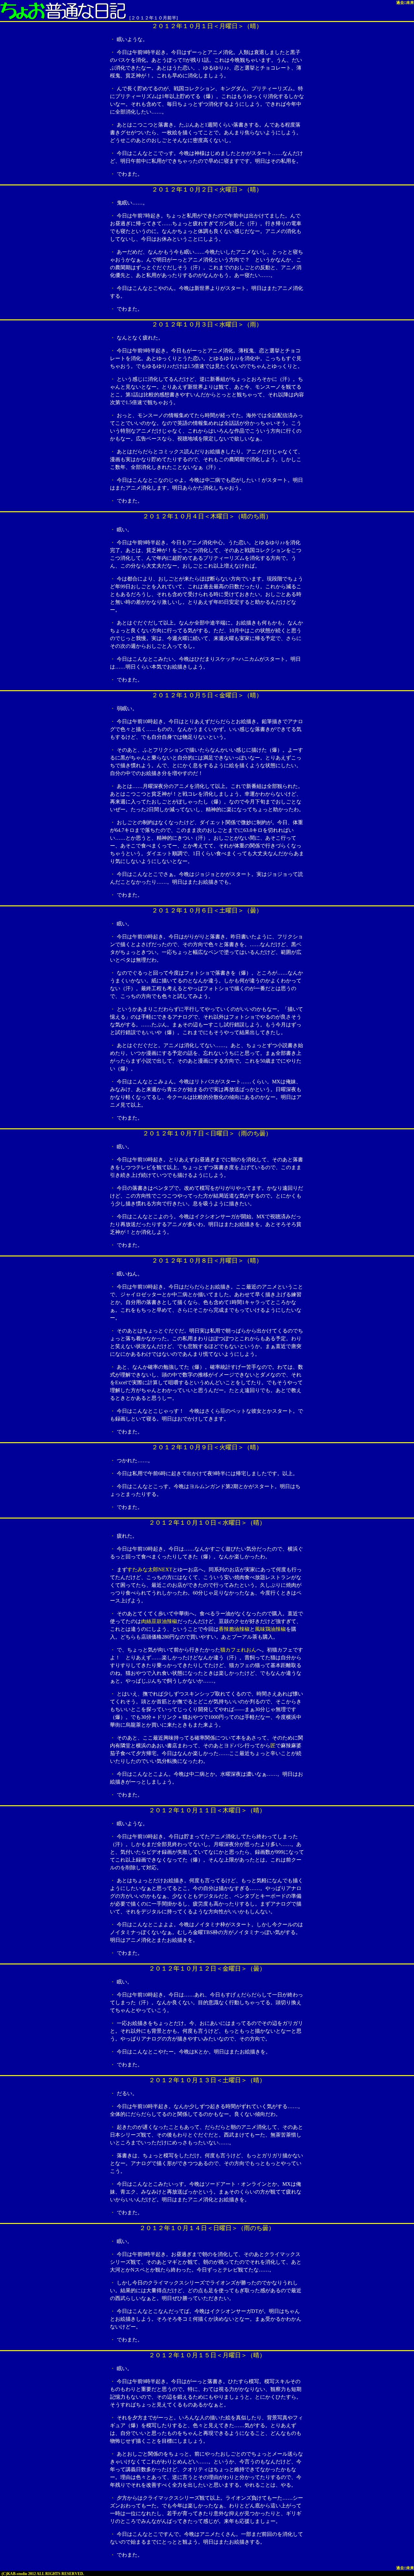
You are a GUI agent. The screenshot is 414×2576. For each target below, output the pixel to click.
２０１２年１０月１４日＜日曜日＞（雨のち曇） (207, 2228)
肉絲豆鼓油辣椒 (159, 1621)
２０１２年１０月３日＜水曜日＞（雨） (207, 324)
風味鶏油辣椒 (270, 1629)
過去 (400, 3)
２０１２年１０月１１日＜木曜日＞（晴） (207, 1810)
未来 (410, 3)
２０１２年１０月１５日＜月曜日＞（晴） (207, 2355)
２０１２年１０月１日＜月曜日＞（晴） (207, 26)
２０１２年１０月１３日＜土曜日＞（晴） (207, 2080)
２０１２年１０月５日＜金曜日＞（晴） (207, 695)
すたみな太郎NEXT (150, 1570)
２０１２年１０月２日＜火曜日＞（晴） (207, 189)
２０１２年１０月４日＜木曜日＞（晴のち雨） (207, 516)
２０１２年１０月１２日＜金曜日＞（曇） (207, 1968)
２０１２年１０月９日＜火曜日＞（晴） (207, 1447)
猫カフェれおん (238, 1650)
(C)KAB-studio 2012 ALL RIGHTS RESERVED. (43, 2574)
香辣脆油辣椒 (234, 1629)
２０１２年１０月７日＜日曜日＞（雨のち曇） (207, 1133)
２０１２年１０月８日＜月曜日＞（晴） (207, 1260)
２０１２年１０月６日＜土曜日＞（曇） (207, 910)
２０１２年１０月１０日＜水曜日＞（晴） (207, 1523)
